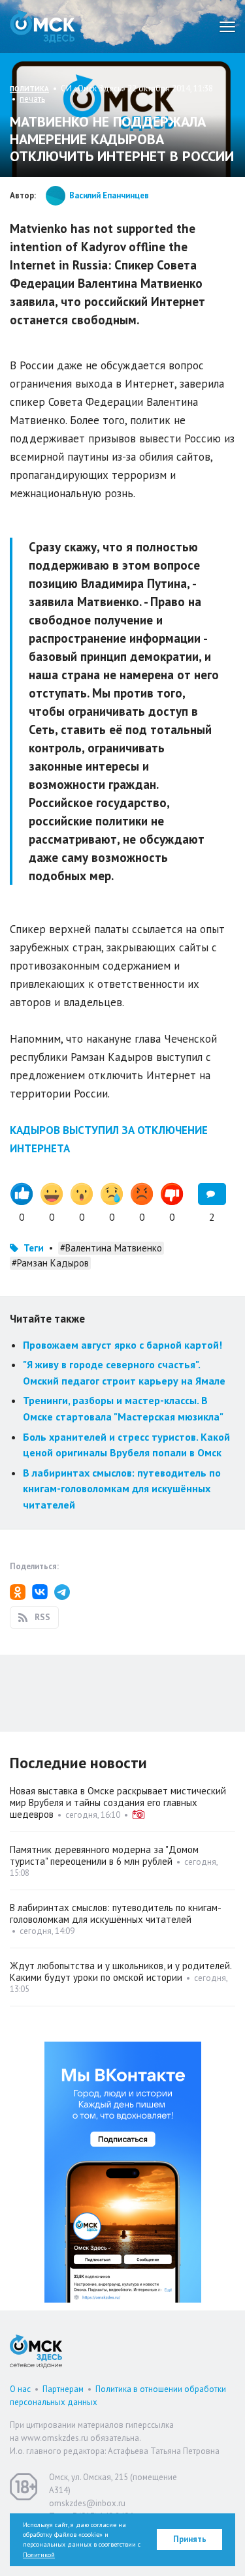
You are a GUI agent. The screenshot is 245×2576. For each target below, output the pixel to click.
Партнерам (63, 2389)
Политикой (39, 2555)
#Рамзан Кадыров (50, 1263)
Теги (34, 1248)
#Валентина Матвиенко (111, 1248)
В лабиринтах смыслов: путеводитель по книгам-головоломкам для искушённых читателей (122, 1489)
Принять (190, 2539)
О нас (20, 2389)
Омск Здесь (42, 26)
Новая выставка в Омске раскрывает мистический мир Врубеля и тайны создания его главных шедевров (118, 1802)
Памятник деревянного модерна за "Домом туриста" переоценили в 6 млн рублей (104, 1855)
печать (32, 99)
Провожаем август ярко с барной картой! (122, 1345)
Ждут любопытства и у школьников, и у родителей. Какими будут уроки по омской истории (121, 1971)
